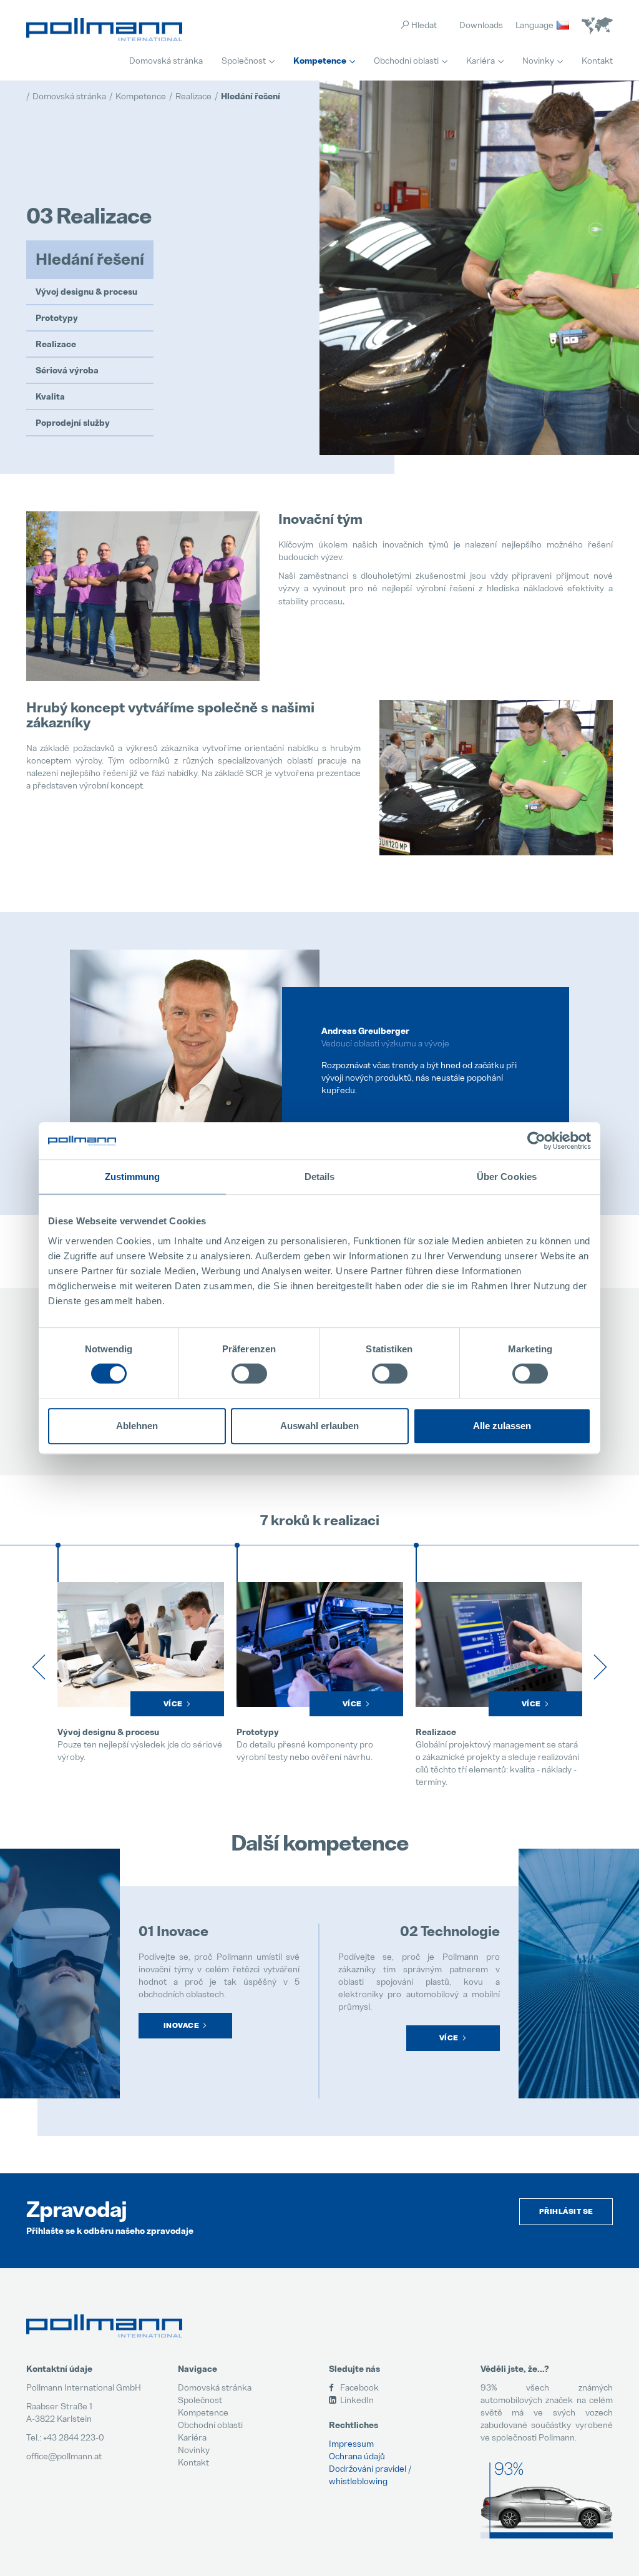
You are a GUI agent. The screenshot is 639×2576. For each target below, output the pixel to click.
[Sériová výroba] (499, 1644)
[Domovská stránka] (104, 30)
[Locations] (597, 26)
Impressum (351, 2443)
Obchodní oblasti (406, 60)
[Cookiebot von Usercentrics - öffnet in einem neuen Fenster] (536, 1141)
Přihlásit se (566, 2211)
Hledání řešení (90, 259)
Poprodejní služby (73, 423)
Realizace (56, 344)
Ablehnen (137, 1426)
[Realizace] (320, 1644)
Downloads (481, 25)
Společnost (244, 60)
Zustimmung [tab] (133, 1177)
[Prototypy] (141, 1644)
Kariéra (480, 60)
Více (173, 1704)
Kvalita (50, 396)
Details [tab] (320, 1177)
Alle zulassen (502, 1426)
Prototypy (57, 318)
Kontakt (597, 60)
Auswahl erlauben (319, 1426)
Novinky (538, 60)
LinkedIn (356, 2400)
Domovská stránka (166, 60)
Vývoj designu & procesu (86, 292)
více (449, 2038)
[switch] (249, 1374)
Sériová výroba (67, 370)
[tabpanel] (319, 1064)
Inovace (182, 2025)
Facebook (359, 2387)
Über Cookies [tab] (507, 1177)
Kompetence (320, 61)
